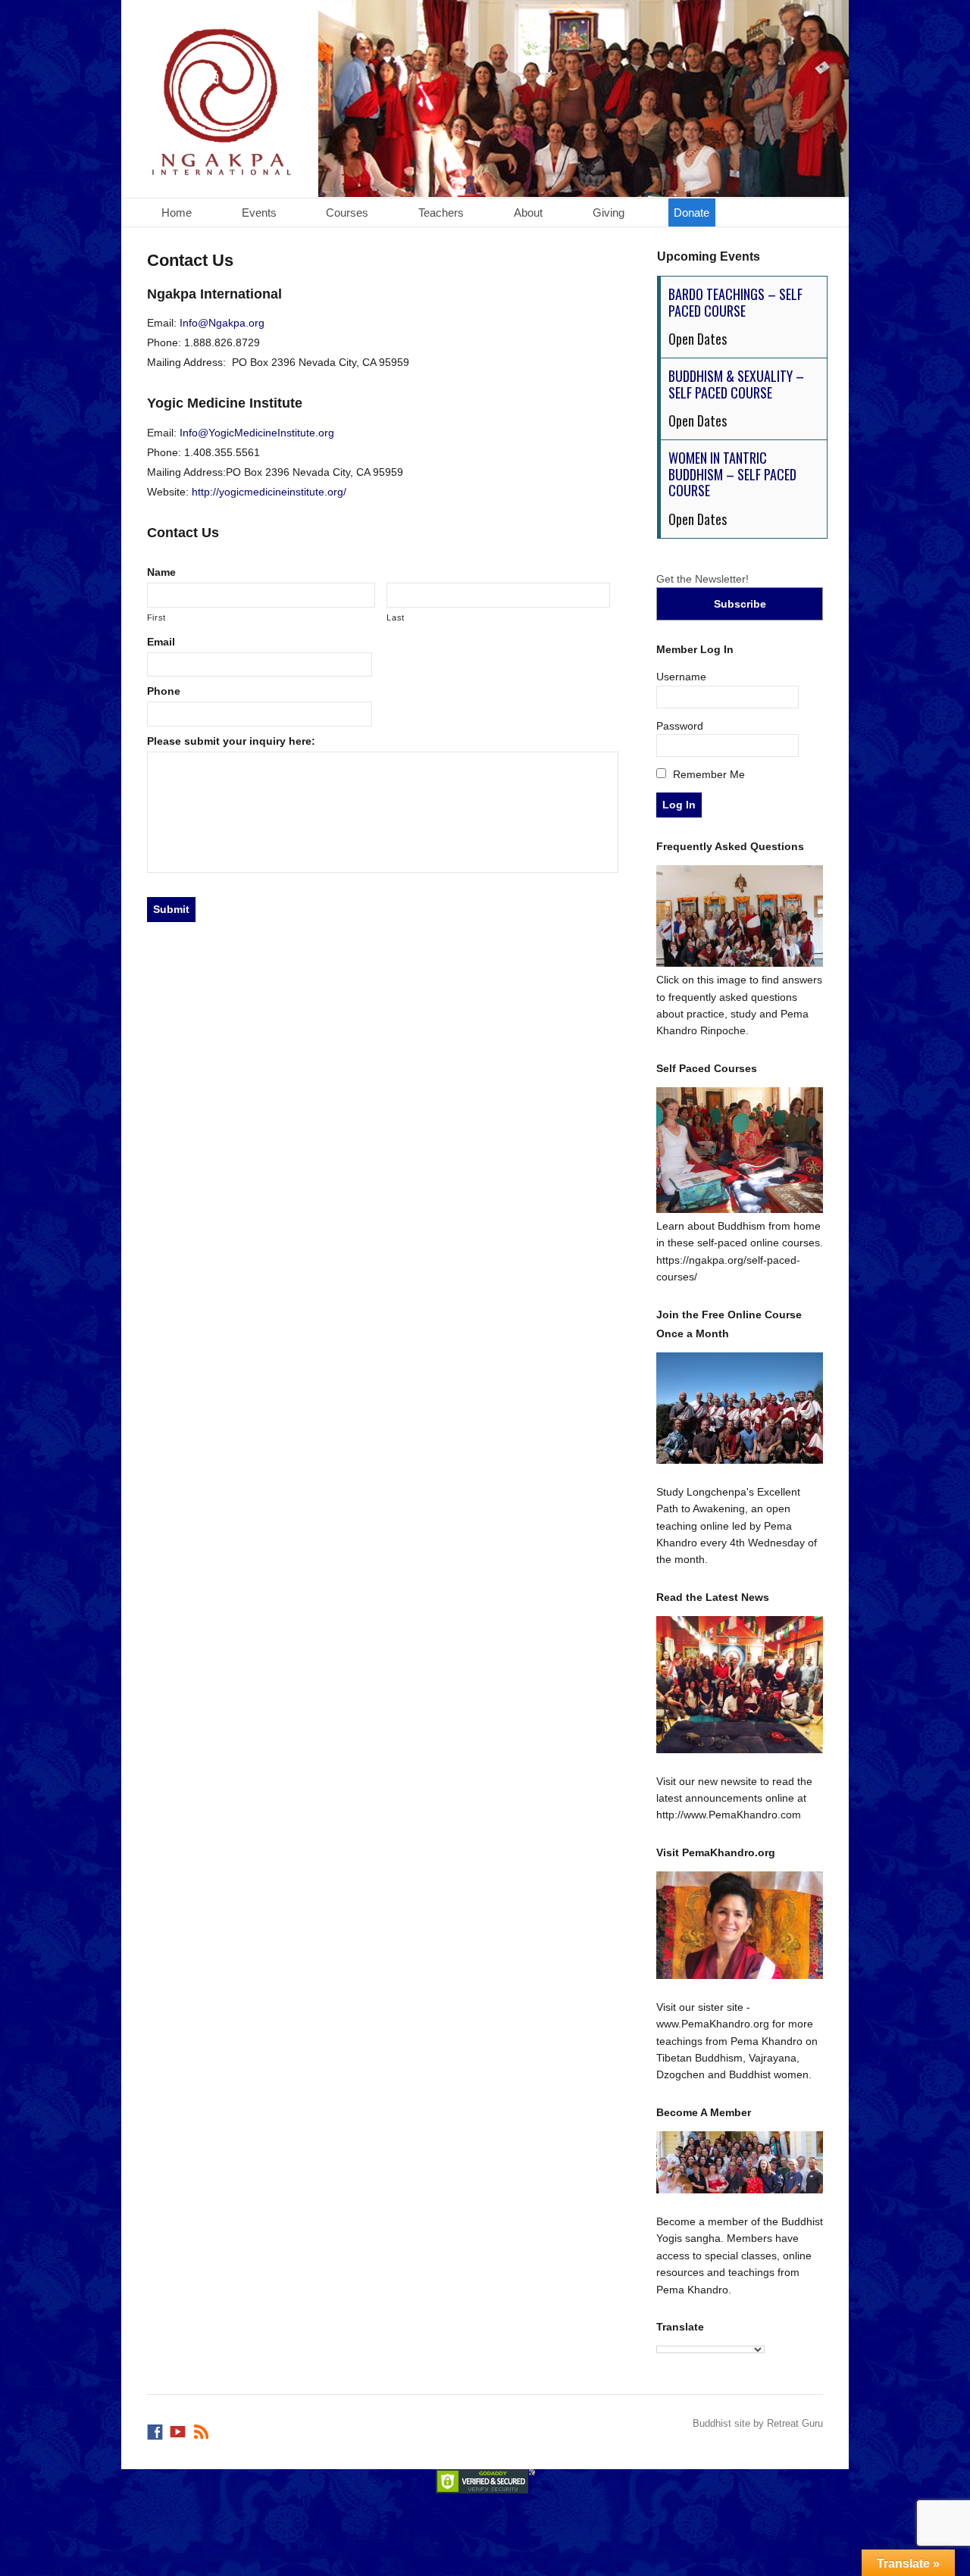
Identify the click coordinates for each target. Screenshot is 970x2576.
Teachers (441, 213)
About (528, 213)
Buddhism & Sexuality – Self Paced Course (736, 384)
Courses (347, 213)
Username (681, 677)
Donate (692, 213)
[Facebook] (156, 2428)
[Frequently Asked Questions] (740, 963)
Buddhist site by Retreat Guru (758, 2423)
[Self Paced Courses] (740, 1209)
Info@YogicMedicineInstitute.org (257, 433)
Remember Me (707, 774)
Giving (609, 213)
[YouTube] (179, 2428)
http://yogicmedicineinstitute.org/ (269, 492)
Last (396, 617)
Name (161, 572)
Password (680, 726)
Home (177, 213)
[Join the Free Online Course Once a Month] (740, 1408)
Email (161, 642)
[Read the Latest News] (740, 1685)
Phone (164, 691)
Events (259, 213)
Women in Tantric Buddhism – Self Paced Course (732, 474)
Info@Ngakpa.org (222, 323)
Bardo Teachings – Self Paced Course (735, 302)
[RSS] (202, 2428)
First (156, 617)
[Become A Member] (740, 2162)
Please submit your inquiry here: (231, 741)
